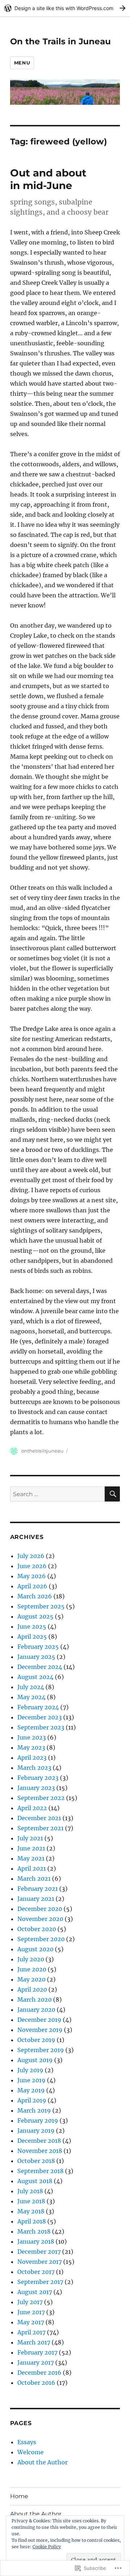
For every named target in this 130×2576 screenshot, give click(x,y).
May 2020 (31, 1979)
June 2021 (31, 1848)
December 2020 (40, 1909)
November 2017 (40, 2262)
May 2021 (31, 1858)
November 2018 (40, 2151)
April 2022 (32, 1808)
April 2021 (32, 1868)
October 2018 (36, 2161)
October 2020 (37, 1929)
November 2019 (40, 2030)
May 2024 (31, 1697)
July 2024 (31, 1687)
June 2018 (31, 2201)
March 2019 (34, 2110)
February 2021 (38, 1889)
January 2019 (36, 2131)
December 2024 (40, 1667)
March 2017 (34, 2342)
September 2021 (40, 1828)
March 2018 (34, 2231)
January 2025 (36, 1657)
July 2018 (30, 2191)
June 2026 (32, 1566)
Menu (22, 63)
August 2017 (35, 2292)
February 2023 (38, 1778)
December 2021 (39, 1818)
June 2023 (32, 1737)
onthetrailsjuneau (42, 1451)
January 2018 (36, 2241)
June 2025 (32, 1626)
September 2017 (40, 2282)
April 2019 (32, 2100)
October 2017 (36, 2272)
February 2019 (38, 2121)
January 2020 (36, 2010)
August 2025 (35, 1616)
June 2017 (31, 2312)
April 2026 (32, 1586)
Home (19, 2496)
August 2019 (35, 2060)
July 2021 (30, 1838)
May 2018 (31, 2211)
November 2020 (40, 1919)
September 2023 (41, 1727)
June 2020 (32, 1969)
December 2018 (39, 2141)
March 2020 (34, 2000)
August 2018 (35, 2181)
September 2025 (41, 1606)
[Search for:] (58, 1494)
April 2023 (32, 1758)
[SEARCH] (112, 1494)
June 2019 (31, 2080)
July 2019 (30, 2070)
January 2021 (36, 1899)
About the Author (42, 2462)
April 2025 (32, 1637)
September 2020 (41, 1939)
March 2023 (34, 1768)
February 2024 (38, 1707)
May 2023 (31, 1747)
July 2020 (31, 1959)
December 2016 (39, 2373)
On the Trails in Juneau (60, 41)
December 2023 (40, 1717)
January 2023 (36, 1788)
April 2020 (32, 1989)
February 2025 (38, 1647)
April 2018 (32, 2221)
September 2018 (40, 2171)
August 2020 (35, 1949)
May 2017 (31, 2322)
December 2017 (39, 2252)
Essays (27, 2442)
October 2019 (36, 2040)
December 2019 (39, 2020)
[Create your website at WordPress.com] (65, 8)
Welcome (31, 2452)
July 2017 (30, 2302)
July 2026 (31, 1556)
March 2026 (35, 1596)
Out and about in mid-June (48, 179)
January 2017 (36, 2362)
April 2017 (31, 2332)
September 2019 (41, 2050)
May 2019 (31, 2090)
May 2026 (32, 1576)
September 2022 (41, 1798)
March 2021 (34, 1879)
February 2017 (37, 2352)
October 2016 (36, 2383)
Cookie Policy (47, 2547)
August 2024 (35, 1677)
